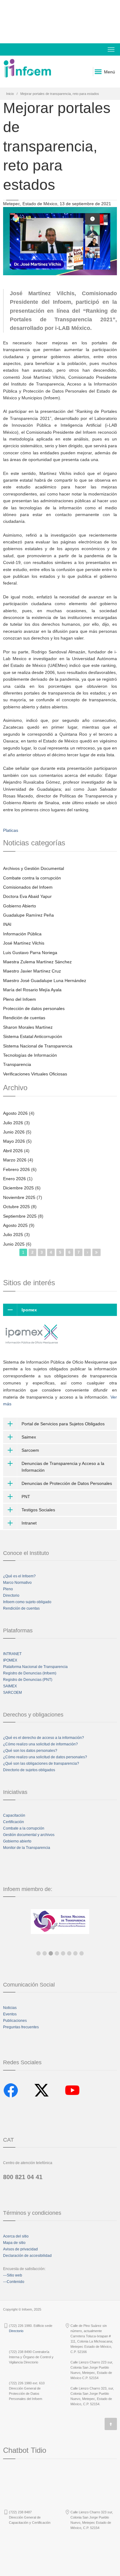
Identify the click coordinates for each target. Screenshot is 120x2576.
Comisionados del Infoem (28, 887)
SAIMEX (10, 1686)
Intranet (29, 1523)
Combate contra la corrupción (32, 878)
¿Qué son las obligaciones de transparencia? (41, 1764)
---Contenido (14, 2282)
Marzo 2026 (15, 1160)
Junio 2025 (14, 1244)
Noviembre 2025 (19, 1197)
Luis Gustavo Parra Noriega (30, 953)
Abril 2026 (13, 1151)
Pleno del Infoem (20, 999)
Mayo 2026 (14, 1141)
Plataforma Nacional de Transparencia (35, 1667)
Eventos (10, 2014)
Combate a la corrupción (24, 1828)
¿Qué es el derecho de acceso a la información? (44, 1738)
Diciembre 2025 (18, 1188)
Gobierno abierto (17, 1841)
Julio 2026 (13, 1123)
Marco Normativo (17, 1583)
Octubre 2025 (16, 1207)
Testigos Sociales (38, 1510)
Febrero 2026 (16, 1169)
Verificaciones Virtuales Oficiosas (35, 1074)
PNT (26, 1497)
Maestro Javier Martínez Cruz (32, 971)
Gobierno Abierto (20, 906)
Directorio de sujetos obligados (29, 1770)
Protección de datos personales (34, 1008)
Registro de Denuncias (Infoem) (30, 1673)
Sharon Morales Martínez (28, 1027)
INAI (7, 924)
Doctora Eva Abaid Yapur (27, 896)
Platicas (11, 830)
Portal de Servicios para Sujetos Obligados (63, 1424)
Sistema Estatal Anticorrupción (33, 1036)
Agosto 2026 (15, 1113)
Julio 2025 (13, 1235)
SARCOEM (12, 1693)
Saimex (29, 1437)
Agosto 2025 (15, 1225)
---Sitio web (13, 2275)
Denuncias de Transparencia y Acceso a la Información (63, 1467)
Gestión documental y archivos (29, 1835)
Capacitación (14, 1815)
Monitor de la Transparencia (27, 1848)
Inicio (10, 94)
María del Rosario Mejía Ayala (32, 990)
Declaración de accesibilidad (27, 2256)
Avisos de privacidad (20, 2249)
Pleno (8, 1589)
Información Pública (22, 934)
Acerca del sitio (16, 2236)
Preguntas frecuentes (21, 2027)
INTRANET (12, 1654)
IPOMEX (10, 1660)
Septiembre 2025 (20, 1216)
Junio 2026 (14, 1132)
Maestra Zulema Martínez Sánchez (37, 962)
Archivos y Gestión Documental (34, 868)
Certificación (14, 1822)
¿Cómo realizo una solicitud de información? (40, 1744)
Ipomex (29, 1310)
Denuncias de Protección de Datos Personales (67, 1483)
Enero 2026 (14, 1179)
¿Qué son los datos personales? (30, 1751)
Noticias (10, 2008)
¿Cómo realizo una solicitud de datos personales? (45, 1757)
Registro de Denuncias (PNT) (28, 1680)
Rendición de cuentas (24, 1018)
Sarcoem (30, 1450)
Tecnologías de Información (30, 1055)
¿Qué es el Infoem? (19, 1576)
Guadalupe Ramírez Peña (28, 915)
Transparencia (17, 1064)
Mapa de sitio (14, 2243)
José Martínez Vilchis (24, 943)
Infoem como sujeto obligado (27, 1602)
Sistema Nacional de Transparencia (38, 1046)
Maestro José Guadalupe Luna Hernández (45, 981)
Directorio (11, 1595)
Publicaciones (15, 2021)
